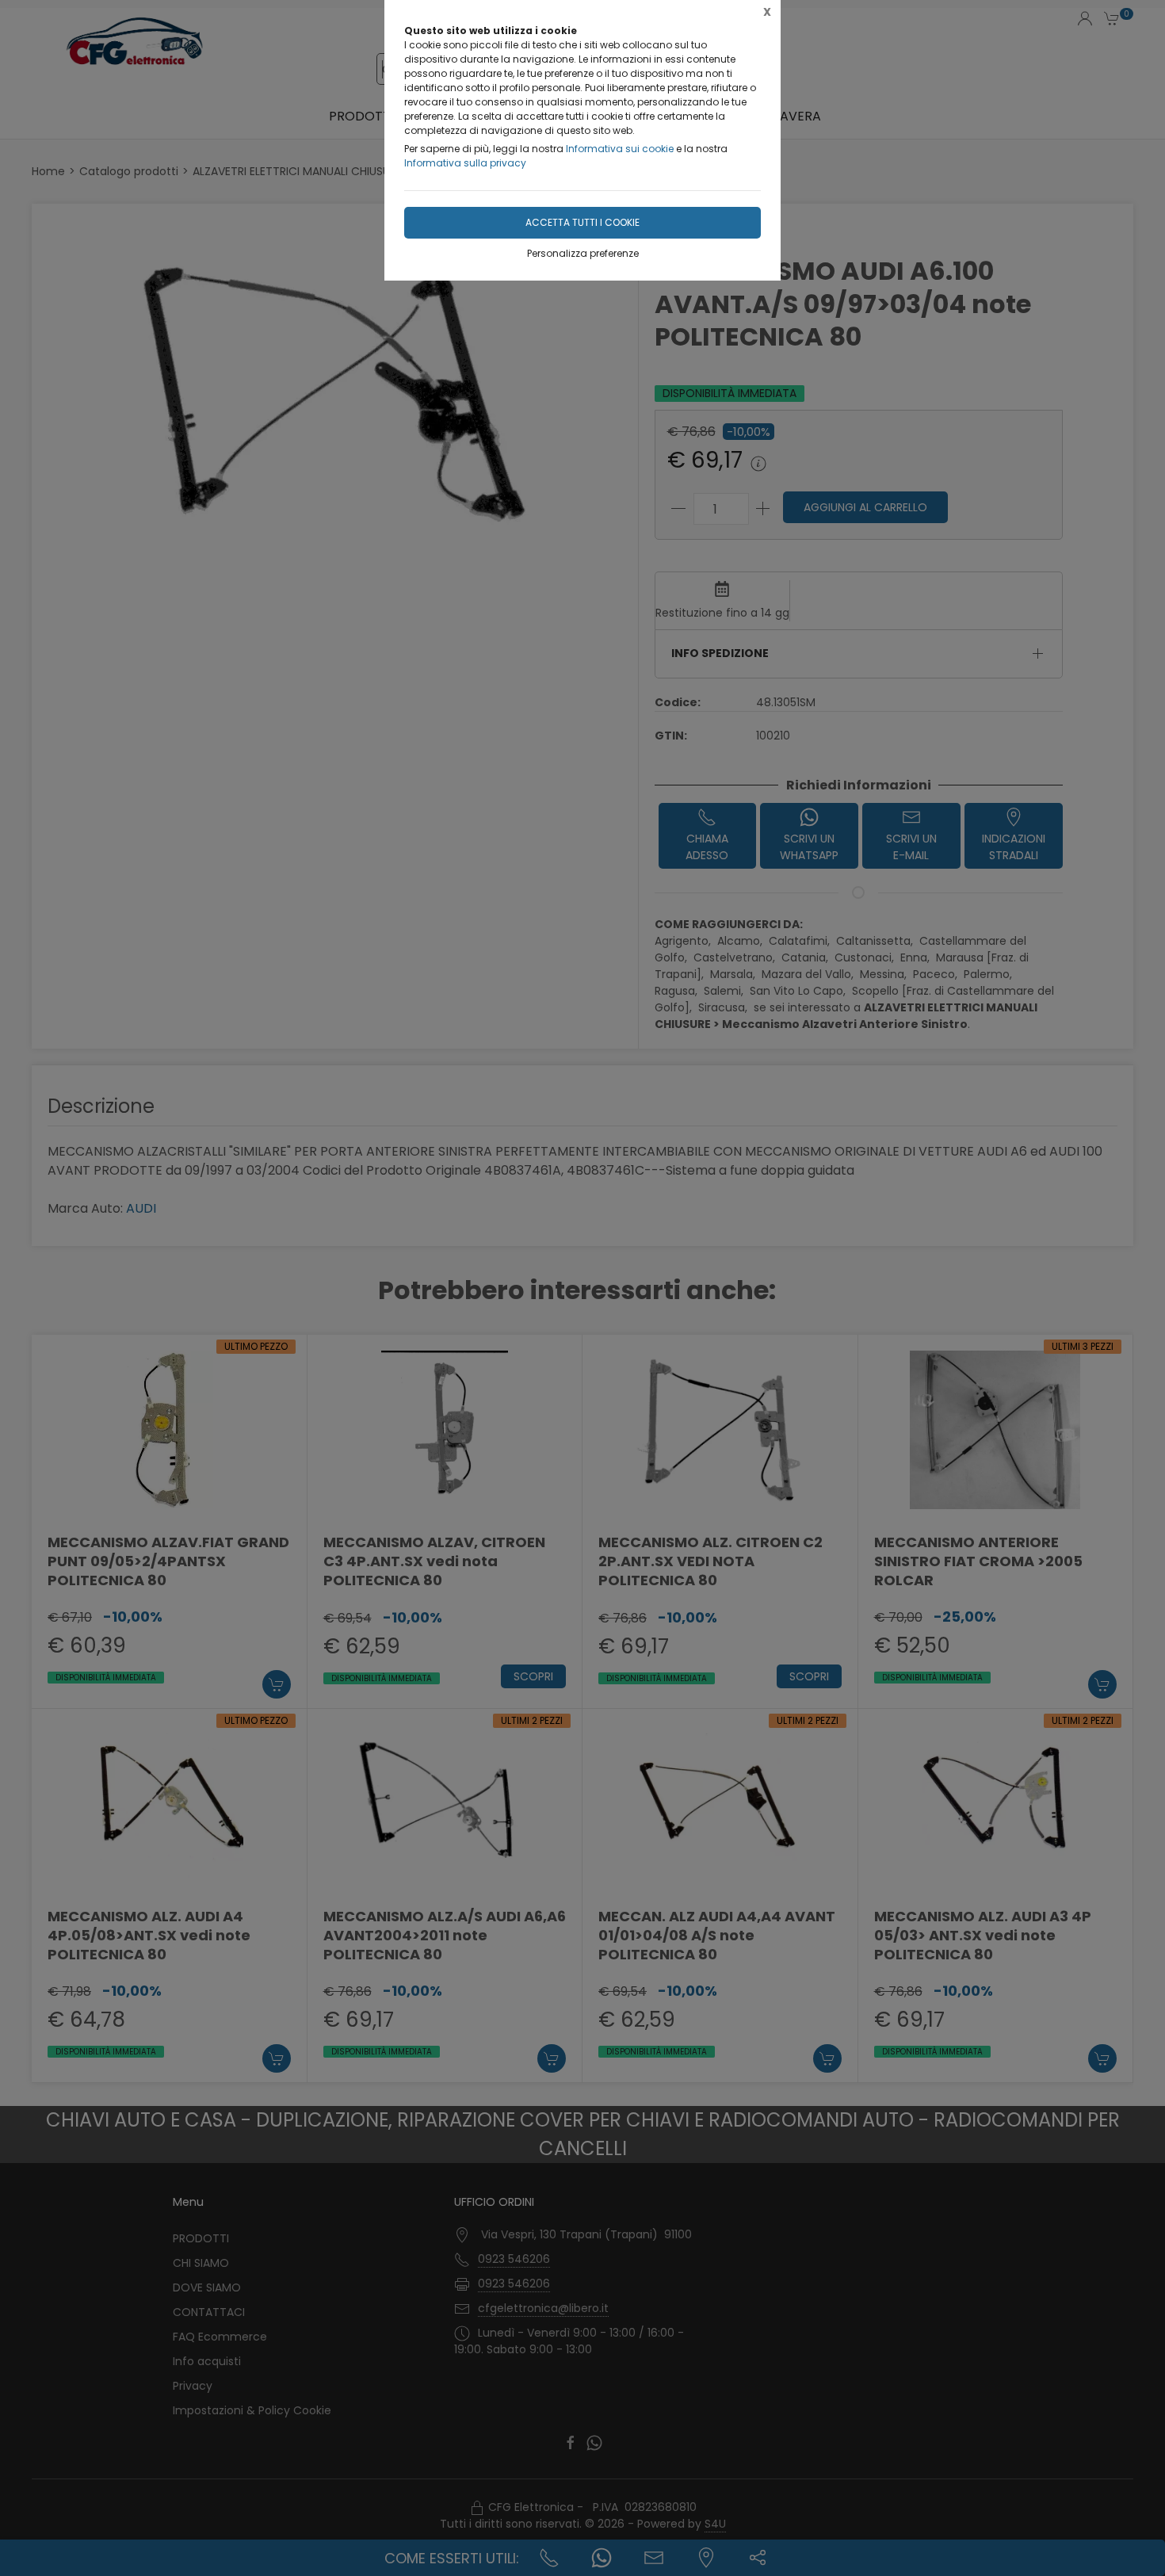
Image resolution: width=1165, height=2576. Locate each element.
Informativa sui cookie (620, 149)
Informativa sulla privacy (465, 163)
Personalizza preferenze (583, 253)
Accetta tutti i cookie (582, 222)
